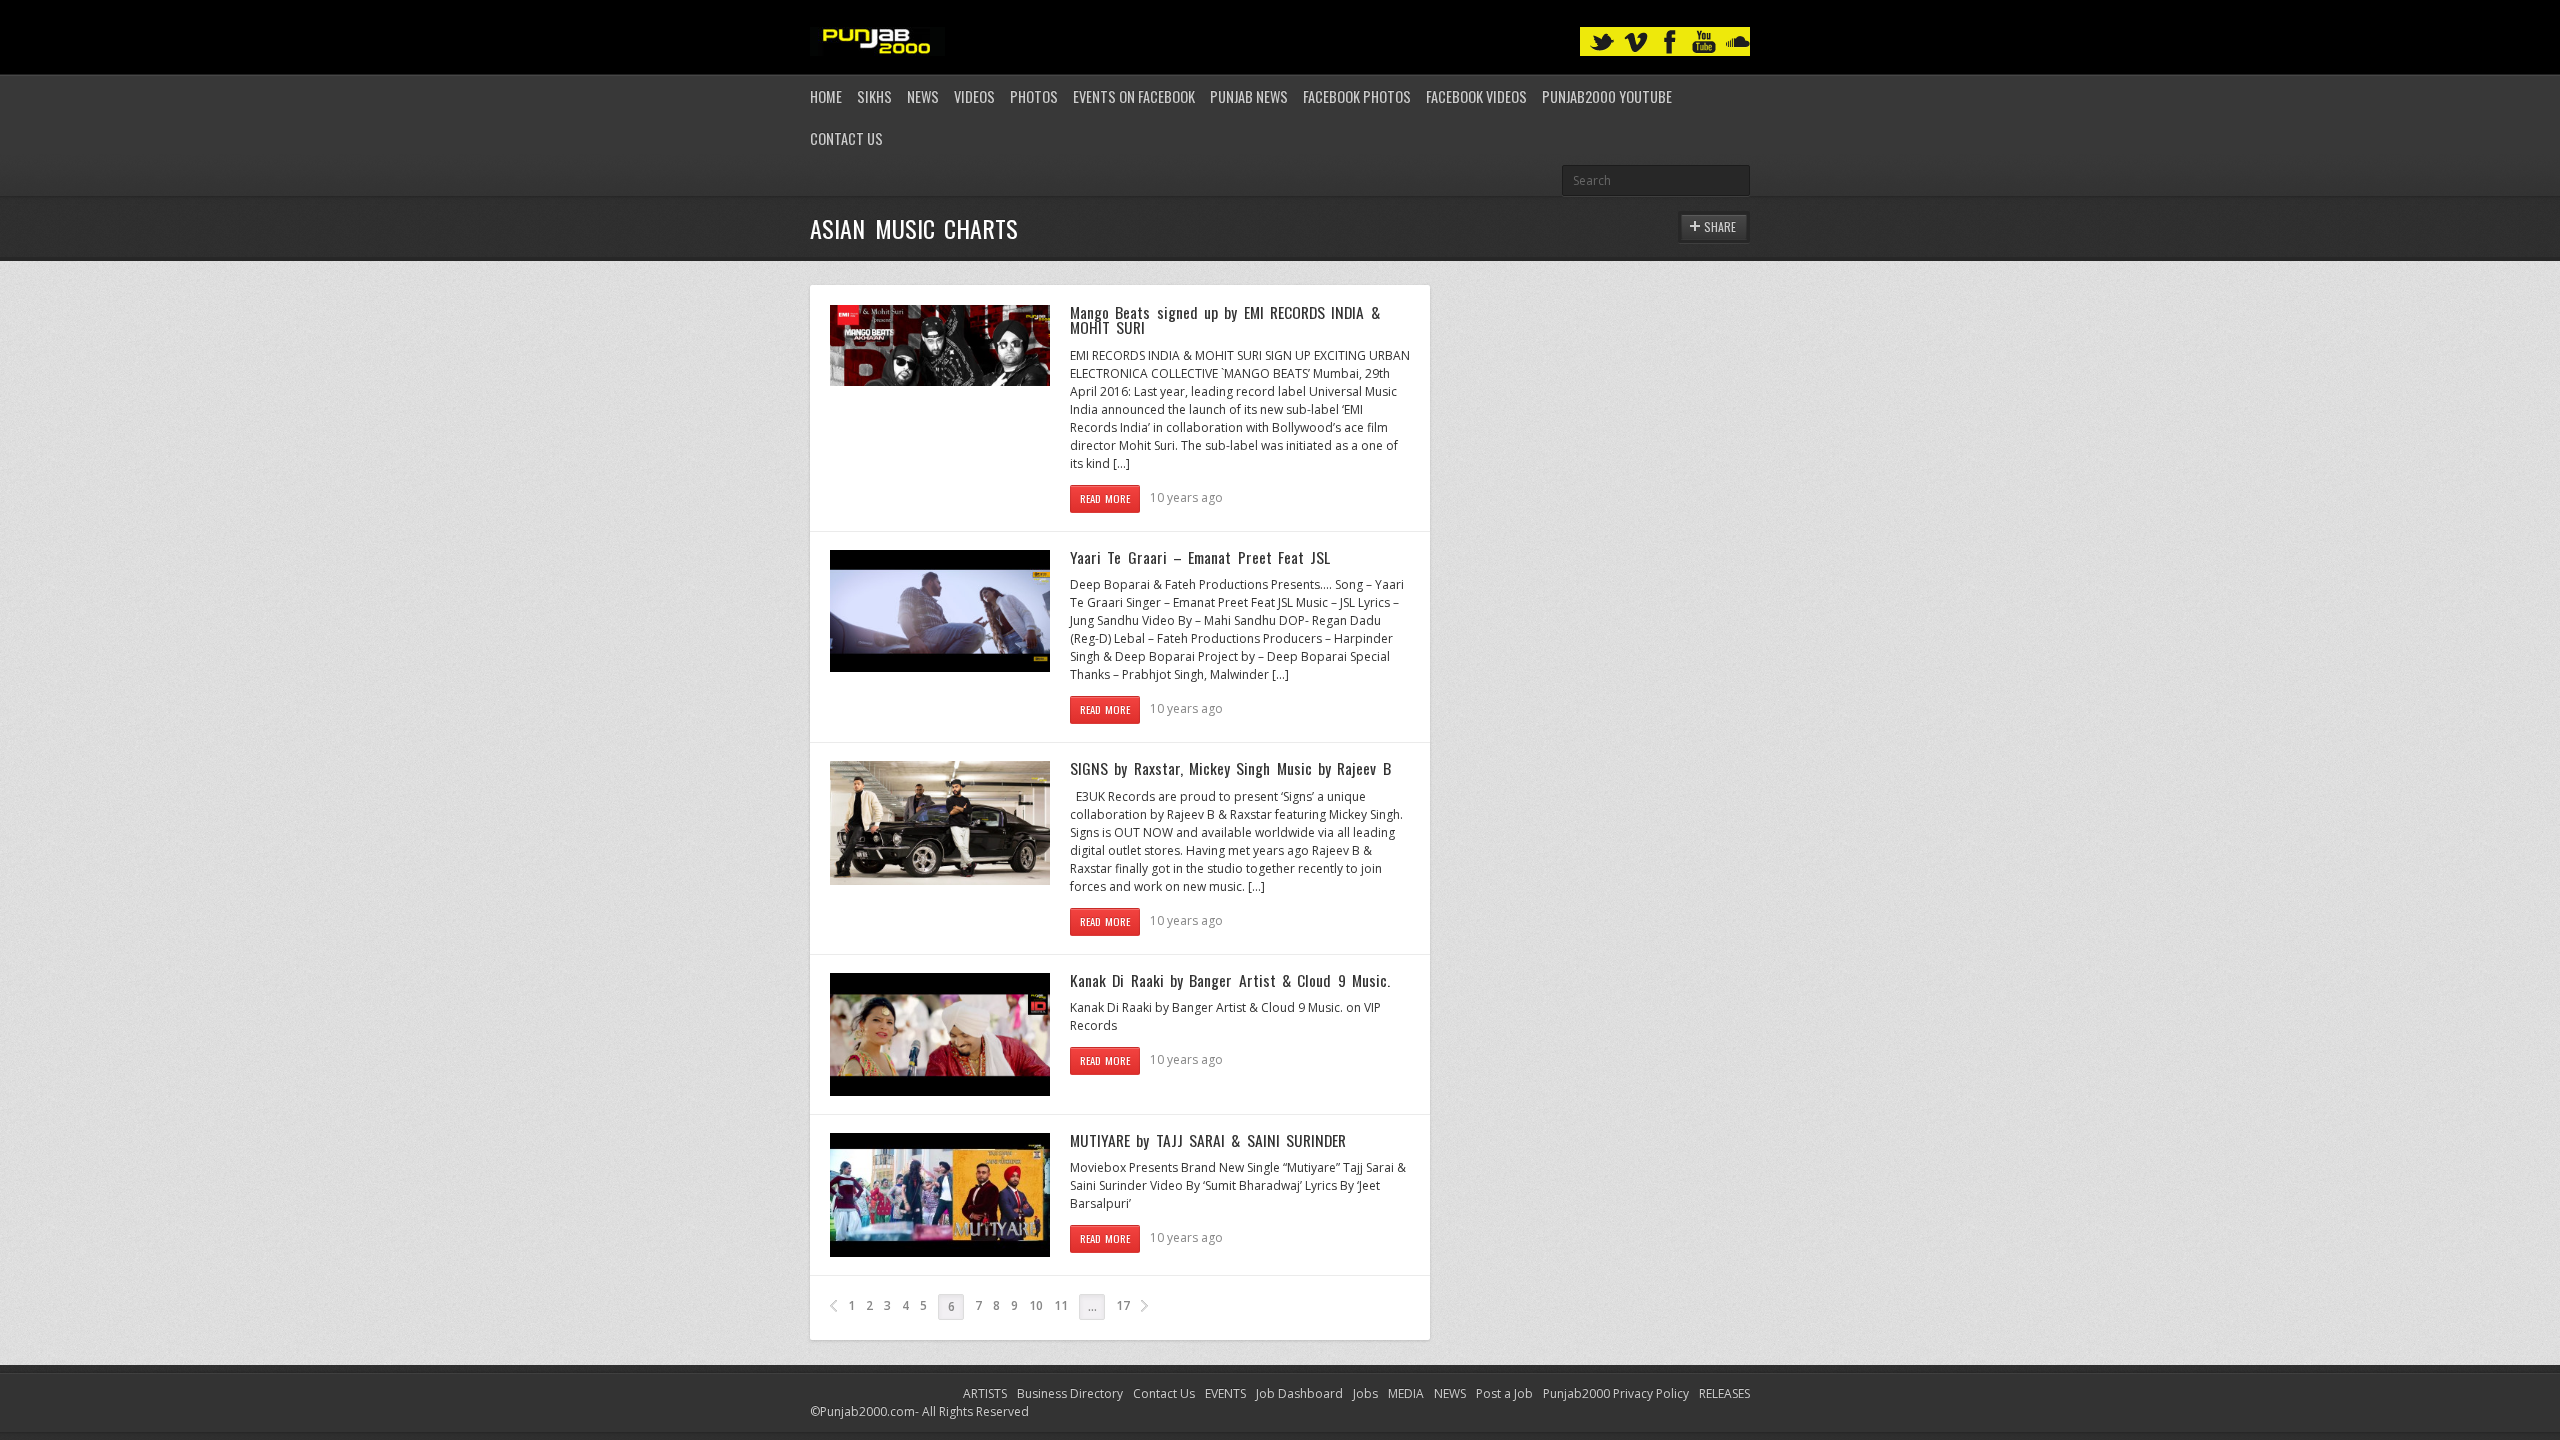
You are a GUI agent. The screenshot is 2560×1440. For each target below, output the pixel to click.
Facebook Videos (1476, 96)
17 (1123, 1305)
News (923, 96)
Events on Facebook (1134, 96)
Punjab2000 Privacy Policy (1616, 1393)
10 (1036, 1305)
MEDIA (1406, 1393)
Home (826, 96)
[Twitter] (1602, 42)
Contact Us (846, 138)
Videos (974, 96)
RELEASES (1724, 1393)
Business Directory (1070, 1393)
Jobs (1365, 1393)
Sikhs (874, 96)
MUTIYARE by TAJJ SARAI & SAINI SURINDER (1208, 1140)
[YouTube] (1704, 42)
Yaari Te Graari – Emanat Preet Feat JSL (1200, 557)
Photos (1034, 96)
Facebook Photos (1357, 96)
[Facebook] (1670, 42)
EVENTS (1225, 1393)
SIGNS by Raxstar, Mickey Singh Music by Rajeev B (1230, 768)
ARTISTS (985, 1393)
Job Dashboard (1299, 1393)
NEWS (1450, 1393)
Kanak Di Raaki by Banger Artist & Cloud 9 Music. (1230, 980)
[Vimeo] (1636, 42)
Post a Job (1504, 1393)
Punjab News (1249, 96)
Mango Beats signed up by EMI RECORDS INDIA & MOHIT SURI (1225, 320)
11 (1061, 1305)
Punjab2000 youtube (1607, 96)
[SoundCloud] (1738, 42)
